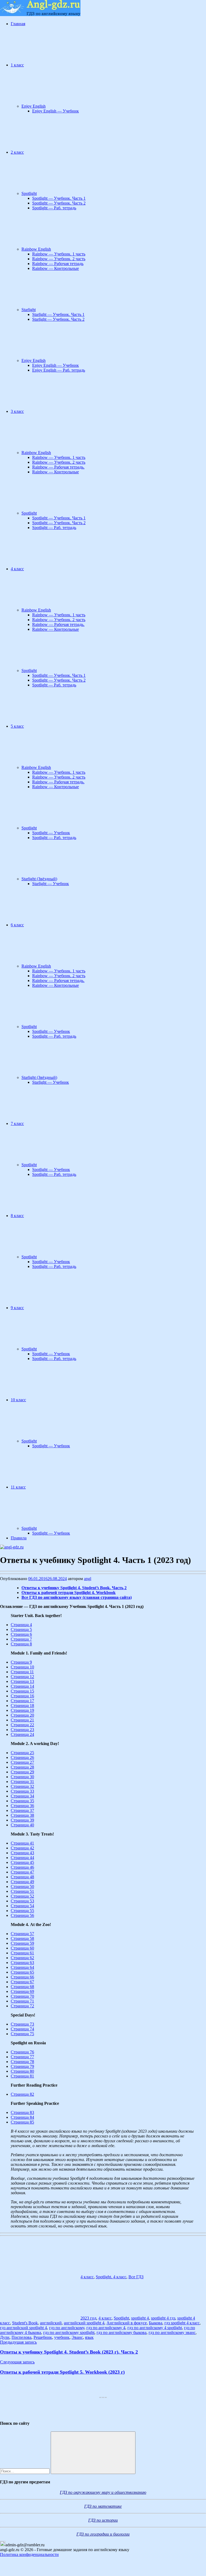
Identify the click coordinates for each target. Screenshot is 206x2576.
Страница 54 (22, 1906)
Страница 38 (22, 1815)
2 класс (17, 152)
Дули (5, 2337)
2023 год (88, 2318)
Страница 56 (22, 1915)
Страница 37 (22, 1810)
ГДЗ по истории (103, 2520)
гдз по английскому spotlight (69, 2333)
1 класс (17, 65)
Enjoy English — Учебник (56, 111)
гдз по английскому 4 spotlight (155, 2328)
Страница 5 (21, 1629)
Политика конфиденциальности (29, 2554)
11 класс (18, 1487)
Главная (18, 24)
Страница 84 (22, 2117)
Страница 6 (21, 1634)
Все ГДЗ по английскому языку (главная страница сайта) (77, 1597)
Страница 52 (22, 1896)
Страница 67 (22, 1982)
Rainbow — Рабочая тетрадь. (58, 467)
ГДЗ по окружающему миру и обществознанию (103, 2492)
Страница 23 (22, 1730)
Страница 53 (22, 1901)
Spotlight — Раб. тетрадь (54, 208)
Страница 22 (22, 1725)
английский (51, 2323)
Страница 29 (22, 1772)
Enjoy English (34, 106)
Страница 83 (22, 2112)
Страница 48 (22, 1877)
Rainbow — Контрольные (56, 268)
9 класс (17, 1308)
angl (88, 1579)
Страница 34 (22, 1796)
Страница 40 (22, 1825)
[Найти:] (25, 2471)
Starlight (29, 310)
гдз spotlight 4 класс (182, 2323)
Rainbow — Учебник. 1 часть (59, 254)
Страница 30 (22, 1777)
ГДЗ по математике (103, 2506)
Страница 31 (22, 1782)
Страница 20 (22, 1715)
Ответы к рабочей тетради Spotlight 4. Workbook (69, 1593)
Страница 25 (22, 1753)
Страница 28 (22, 1767)
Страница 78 (22, 2062)
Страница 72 (22, 2006)
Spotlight (29, 193)
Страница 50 (22, 1886)
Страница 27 (22, 1762)
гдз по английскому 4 (106, 2328)
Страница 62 (22, 1958)
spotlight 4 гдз (163, 2318)
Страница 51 (22, 1891)
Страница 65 (22, 1972)
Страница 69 (22, 1991)
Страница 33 (22, 1791)
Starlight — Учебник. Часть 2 (58, 319)
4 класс (17, 569)
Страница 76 (22, 2052)
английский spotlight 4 (84, 2323)
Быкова (156, 2323)
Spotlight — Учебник (51, 833)
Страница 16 (22, 1696)
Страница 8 (21, 1644)
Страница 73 (22, 2024)
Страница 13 (22, 1681)
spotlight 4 (140, 2318)
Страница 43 (22, 1853)
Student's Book (25, 2323)
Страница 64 (22, 1967)
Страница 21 (22, 1720)
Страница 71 (22, 2001)
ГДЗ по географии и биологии (103, 2534)
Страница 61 (22, 1953)
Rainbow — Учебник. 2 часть (59, 259)
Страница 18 (22, 1706)
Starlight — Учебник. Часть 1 (58, 314)
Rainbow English (36, 249)
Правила (19, 1538)
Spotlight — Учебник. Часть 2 (59, 203)
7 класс (17, 1123)
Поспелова (21, 2337)
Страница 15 (22, 1691)
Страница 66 (22, 1977)
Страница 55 (22, 1911)
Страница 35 (22, 1801)
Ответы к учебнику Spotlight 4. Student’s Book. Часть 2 (74, 1588)
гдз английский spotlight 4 (23, 2328)
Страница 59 (22, 1943)
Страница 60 (22, 1948)
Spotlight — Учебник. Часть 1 (59, 198)
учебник (62, 2337)
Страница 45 (22, 1862)
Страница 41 (22, 1843)
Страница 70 (22, 1996)
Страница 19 (22, 1710)
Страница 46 (22, 1867)
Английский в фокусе (127, 2323)
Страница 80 (22, 2071)
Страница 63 (22, 1963)
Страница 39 (22, 1820)
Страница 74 (22, 2029)
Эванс (77, 2337)
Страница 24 (22, 1734)
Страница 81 (22, 2076)
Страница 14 (22, 1686)
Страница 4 (21, 1625)
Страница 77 (22, 2057)
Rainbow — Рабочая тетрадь (58, 264)
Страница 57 (22, 1934)
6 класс (17, 925)
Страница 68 (22, 1987)
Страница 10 (22, 1667)
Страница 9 (21, 1662)
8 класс (17, 1216)
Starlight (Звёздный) (39, 879)
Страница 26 (22, 1757)
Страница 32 (22, 1786)
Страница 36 (22, 1806)
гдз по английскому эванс (172, 2333)
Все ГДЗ (136, 2277)
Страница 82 (22, 2094)
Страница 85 (22, 2122)
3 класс (17, 411)
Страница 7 (21, 1639)
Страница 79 (22, 2066)
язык (89, 2337)
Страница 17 (22, 1701)
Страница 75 (22, 2034)
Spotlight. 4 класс (111, 2277)
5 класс (17, 726)
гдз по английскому (67, 2328)
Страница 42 (22, 1848)
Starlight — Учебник (51, 884)
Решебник (43, 2337)
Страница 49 (22, 1882)
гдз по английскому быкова (122, 2333)
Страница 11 (22, 1672)
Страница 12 (22, 1677)
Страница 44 (22, 1858)
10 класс (18, 1400)
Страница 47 (22, 1872)
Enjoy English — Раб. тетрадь (59, 370)
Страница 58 (22, 1938)
